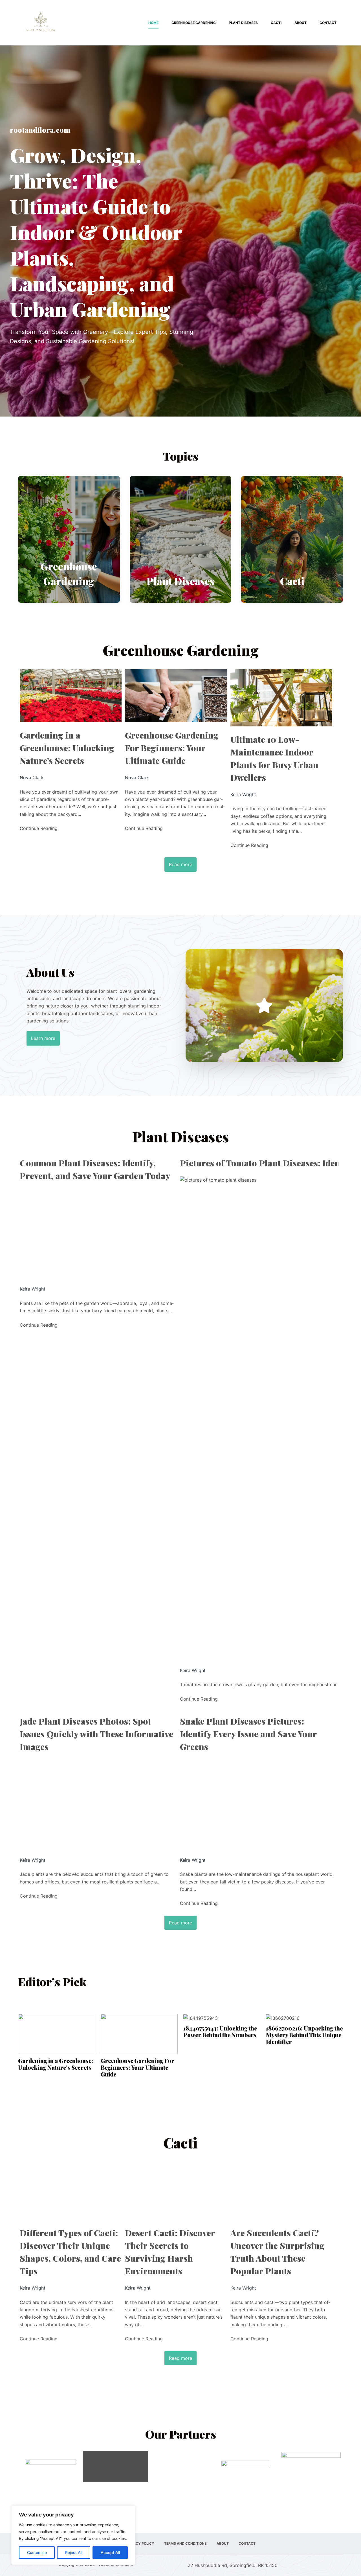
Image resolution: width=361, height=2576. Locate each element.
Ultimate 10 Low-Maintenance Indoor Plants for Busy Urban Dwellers (274, 758)
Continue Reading (39, 828)
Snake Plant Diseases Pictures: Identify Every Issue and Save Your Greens (248, 1734)
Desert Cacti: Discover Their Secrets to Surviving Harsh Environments (170, 2252)
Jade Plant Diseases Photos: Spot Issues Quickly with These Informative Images (96, 1734)
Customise (37, 2552)
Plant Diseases (243, 23)
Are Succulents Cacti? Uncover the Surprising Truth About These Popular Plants (278, 2252)
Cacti (276, 23)
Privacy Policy (140, 2543)
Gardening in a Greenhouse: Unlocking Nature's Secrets (67, 748)
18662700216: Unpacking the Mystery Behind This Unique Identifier (304, 2035)
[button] (264, 1006)
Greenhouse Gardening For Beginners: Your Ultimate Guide (172, 748)
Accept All (110, 2552)
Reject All (74, 2552)
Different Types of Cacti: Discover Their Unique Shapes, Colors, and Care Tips (70, 2252)
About (301, 23)
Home (153, 23)
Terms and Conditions (185, 2543)
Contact (328, 23)
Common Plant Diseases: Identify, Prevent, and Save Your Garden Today (95, 1169)
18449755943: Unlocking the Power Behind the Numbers (220, 2032)
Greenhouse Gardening (194, 23)
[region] (73, 2535)
